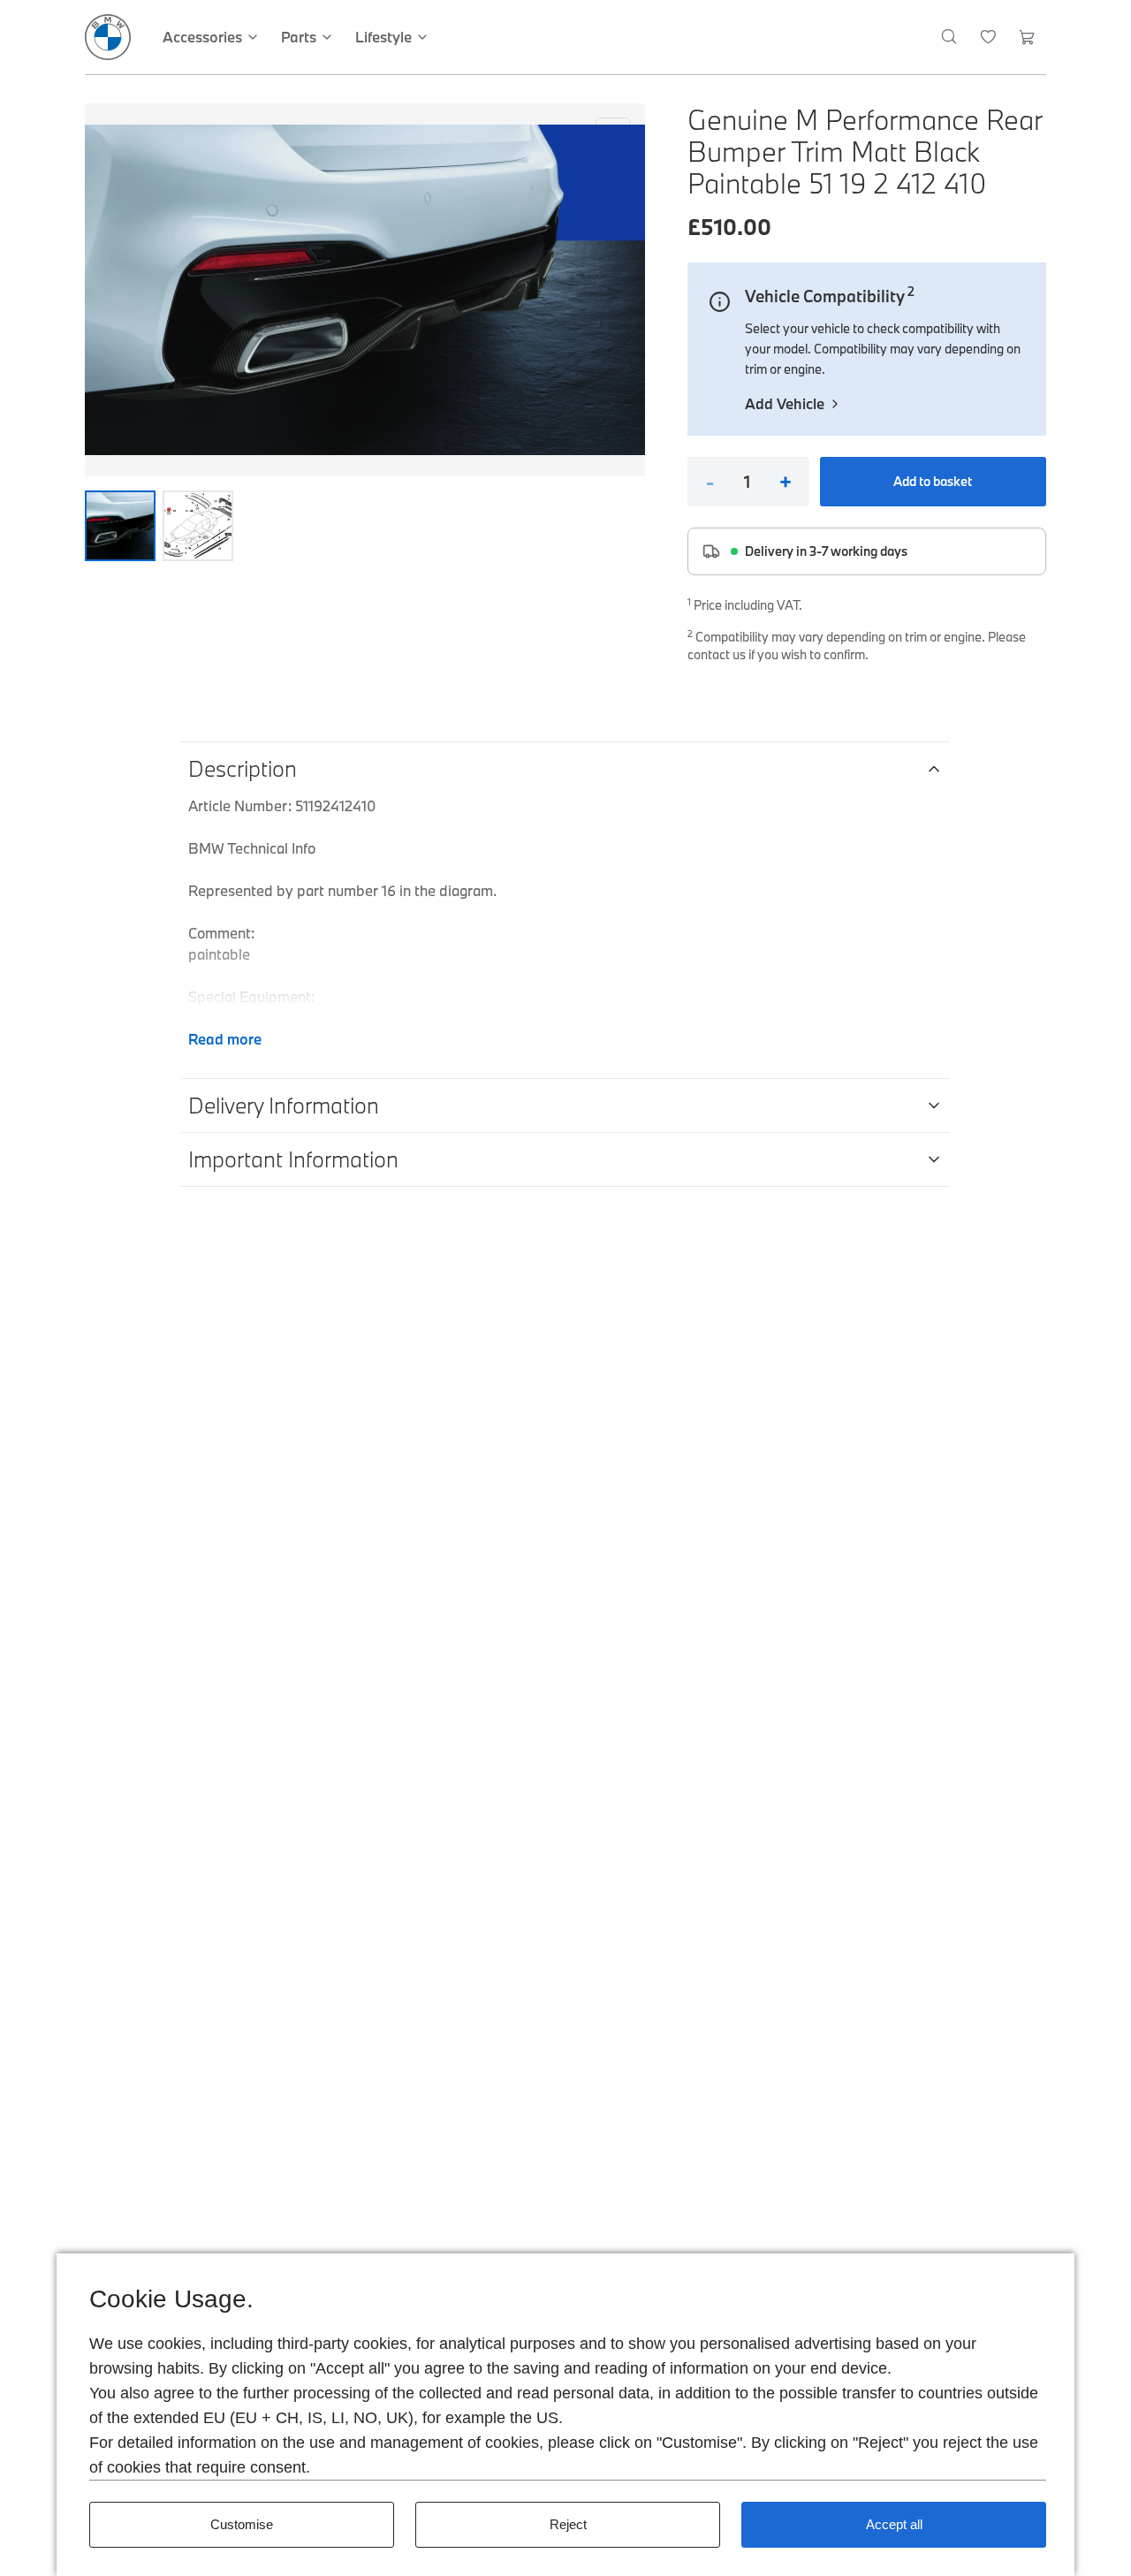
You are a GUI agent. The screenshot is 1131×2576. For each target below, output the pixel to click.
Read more (225, 1039)
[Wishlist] (988, 37)
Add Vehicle (785, 403)
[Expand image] (365, 290)
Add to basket (933, 481)
